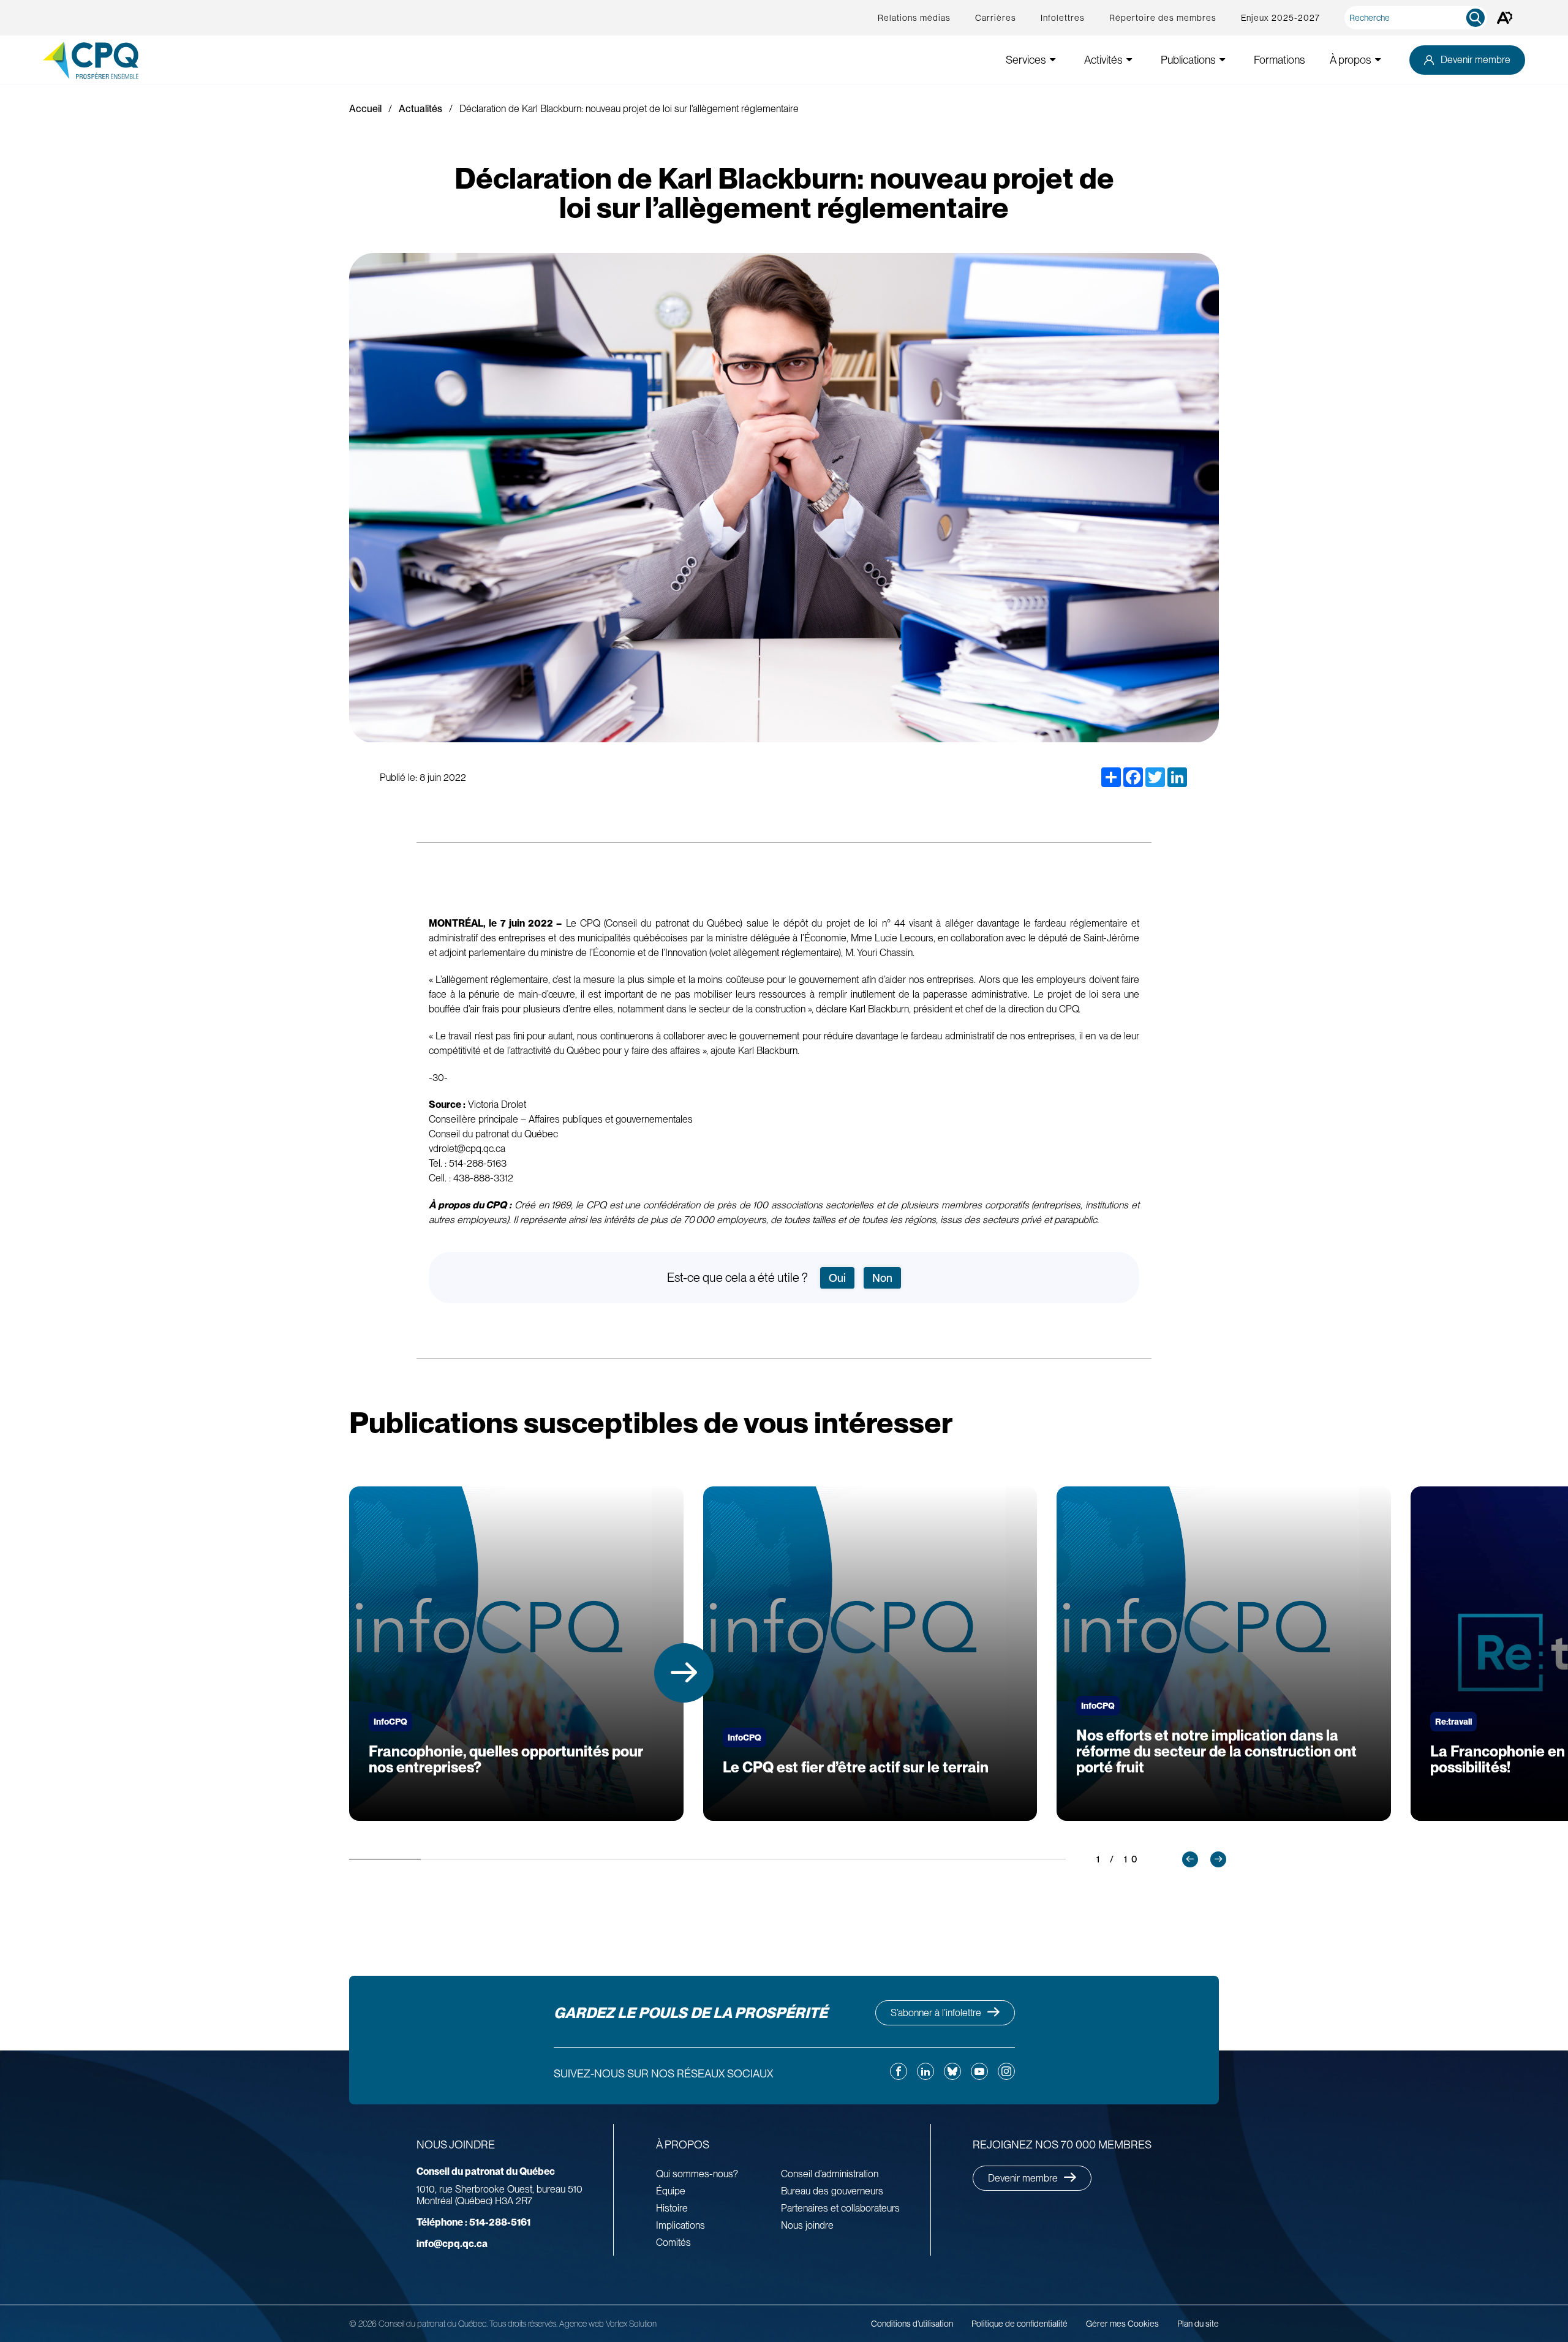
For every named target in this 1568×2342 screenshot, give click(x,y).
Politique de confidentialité (1020, 2324)
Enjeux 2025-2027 (1280, 18)
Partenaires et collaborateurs (840, 2208)
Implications (680, 2225)
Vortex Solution (631, 2324)
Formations (1280, 60)
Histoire (672, 2208)
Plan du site (1198, 2324)
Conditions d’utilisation (912, 2324)
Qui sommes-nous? (697, 2174)
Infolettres (1063, 18)
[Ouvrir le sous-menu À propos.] (1378, 60)
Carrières (996, 18)
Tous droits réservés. (523, 2324)
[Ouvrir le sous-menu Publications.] (1223, 60)
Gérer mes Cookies (1122, 2324)
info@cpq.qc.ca (452, 2244)
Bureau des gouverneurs (832, 2191)
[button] (684, 1673)
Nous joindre (807, 2225)
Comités (673, 2242)
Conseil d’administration (830, 2174)
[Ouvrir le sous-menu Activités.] (1129, 60)
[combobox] (1418, 18)
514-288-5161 (473, 2222)
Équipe (671, 2191)
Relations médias (914, 18)
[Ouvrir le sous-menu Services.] (1053, 60)
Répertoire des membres (1163, 18)
